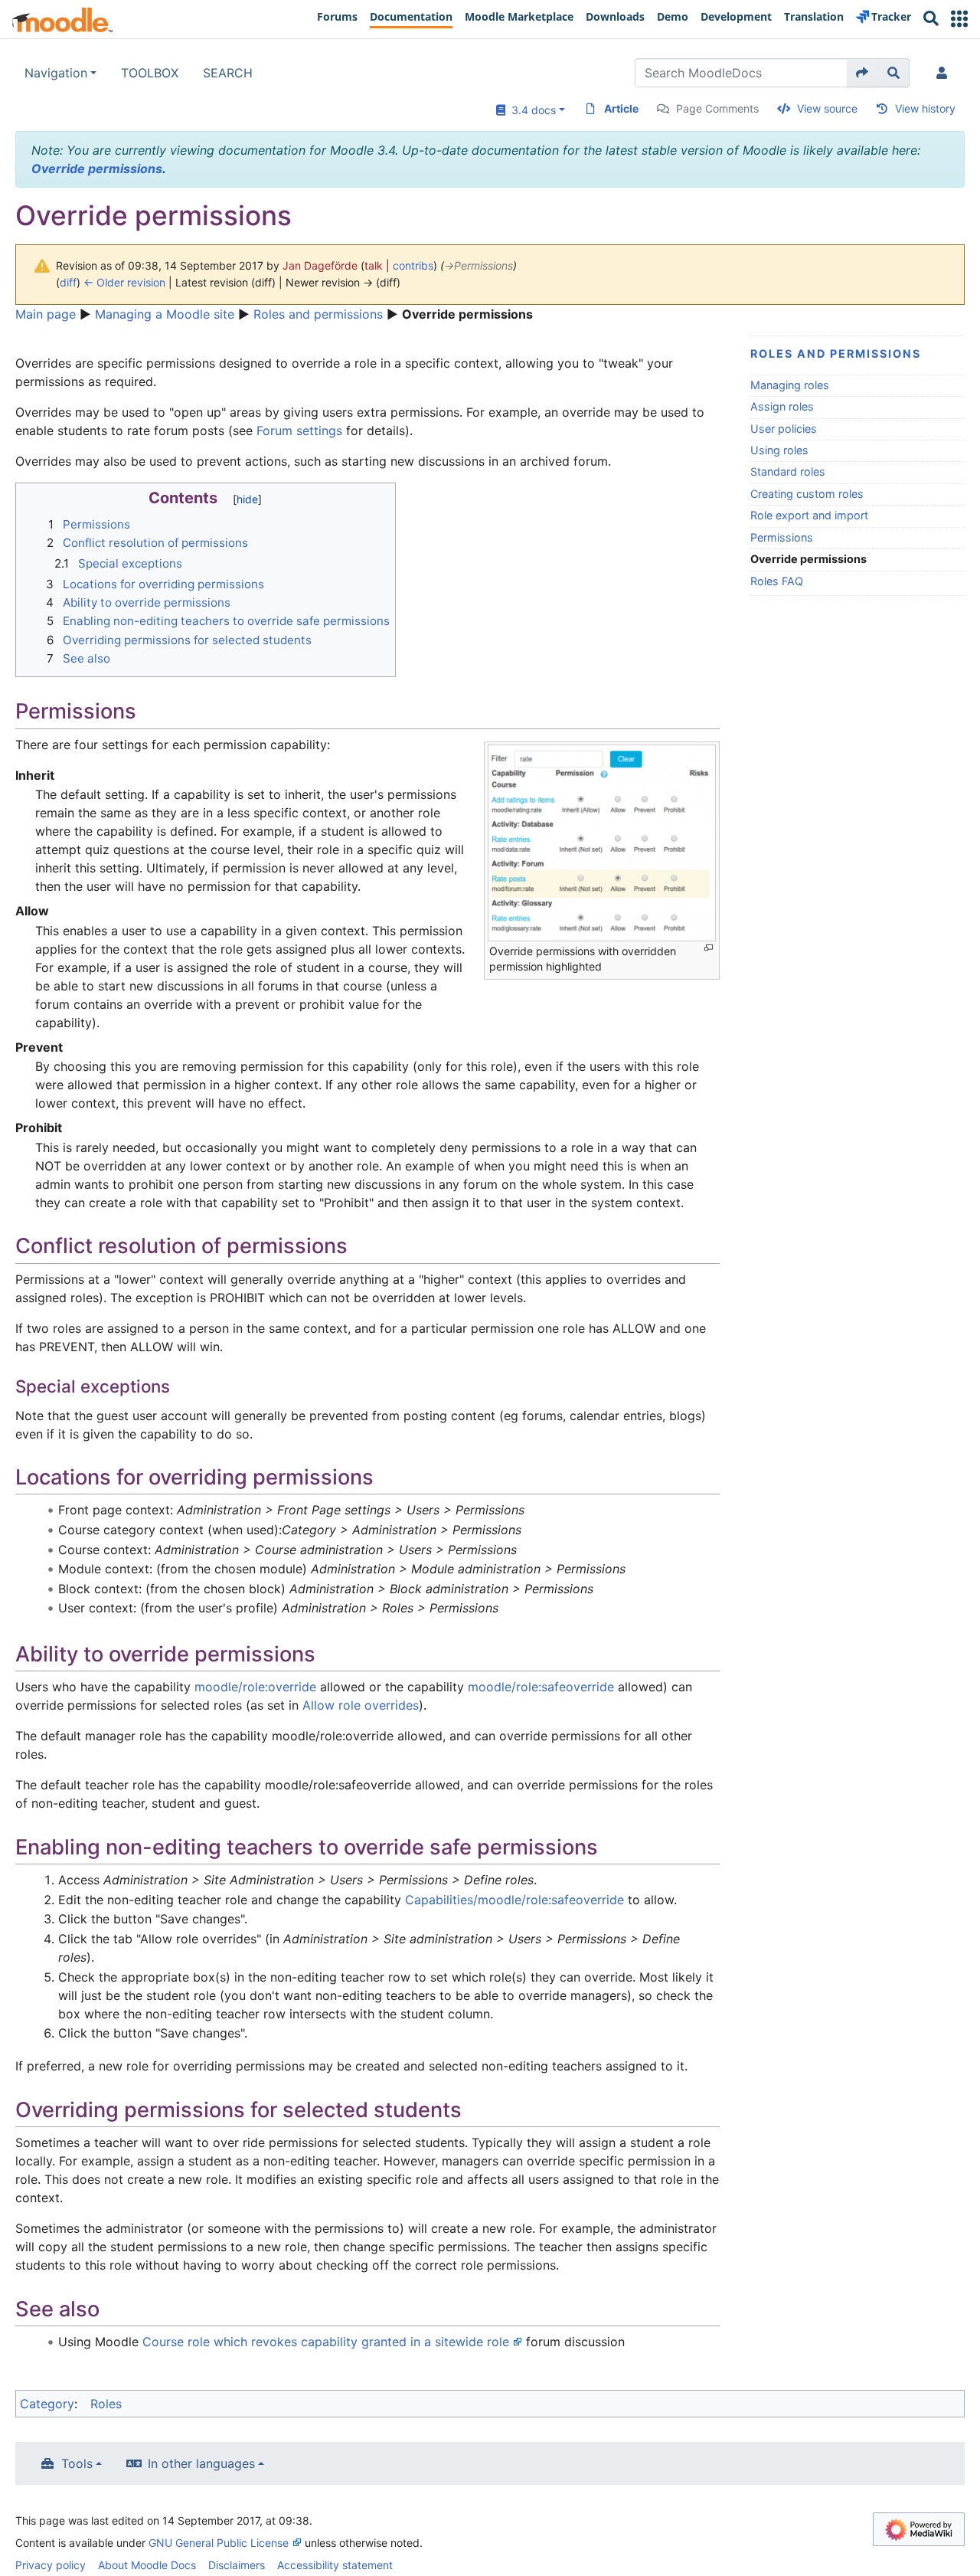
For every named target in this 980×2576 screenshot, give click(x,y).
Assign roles (782, 406)
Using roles (779, 450)
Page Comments (717, 108)
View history (925, 108)
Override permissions (97, 169)
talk (374, 265)
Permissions (782, 537)
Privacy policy (51, 2565)
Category (47, 2404)
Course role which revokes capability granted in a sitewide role (326, 2342)
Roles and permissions (318, 314)
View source (827, 108)
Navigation (56, 73)
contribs (413, 265)
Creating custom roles (807, 494)
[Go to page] (862, 73)
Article (621, 108)
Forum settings (299, 430)
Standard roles (788, 471)
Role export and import (809, 515)
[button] (959, 19)
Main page (46, 314)
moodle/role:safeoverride (541, 1687)
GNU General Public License (219, 2543)
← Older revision (124, 282)
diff (68, 282)
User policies (784, 429)
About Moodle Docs (147, 2565)
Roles (106, 2404)
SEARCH (228, 73)
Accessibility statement (335, 2565)
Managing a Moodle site (165, 314)
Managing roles (790, 385)
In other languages (201, 2463)
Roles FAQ (777, 581)
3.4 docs (531, 110)
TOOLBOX (150, 73)
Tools (77, 2463)
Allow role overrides (361, 1705)
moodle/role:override (255, 1687)
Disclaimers (237, 2565)
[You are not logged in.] (945, 73)
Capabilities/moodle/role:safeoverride (514, 1900)
